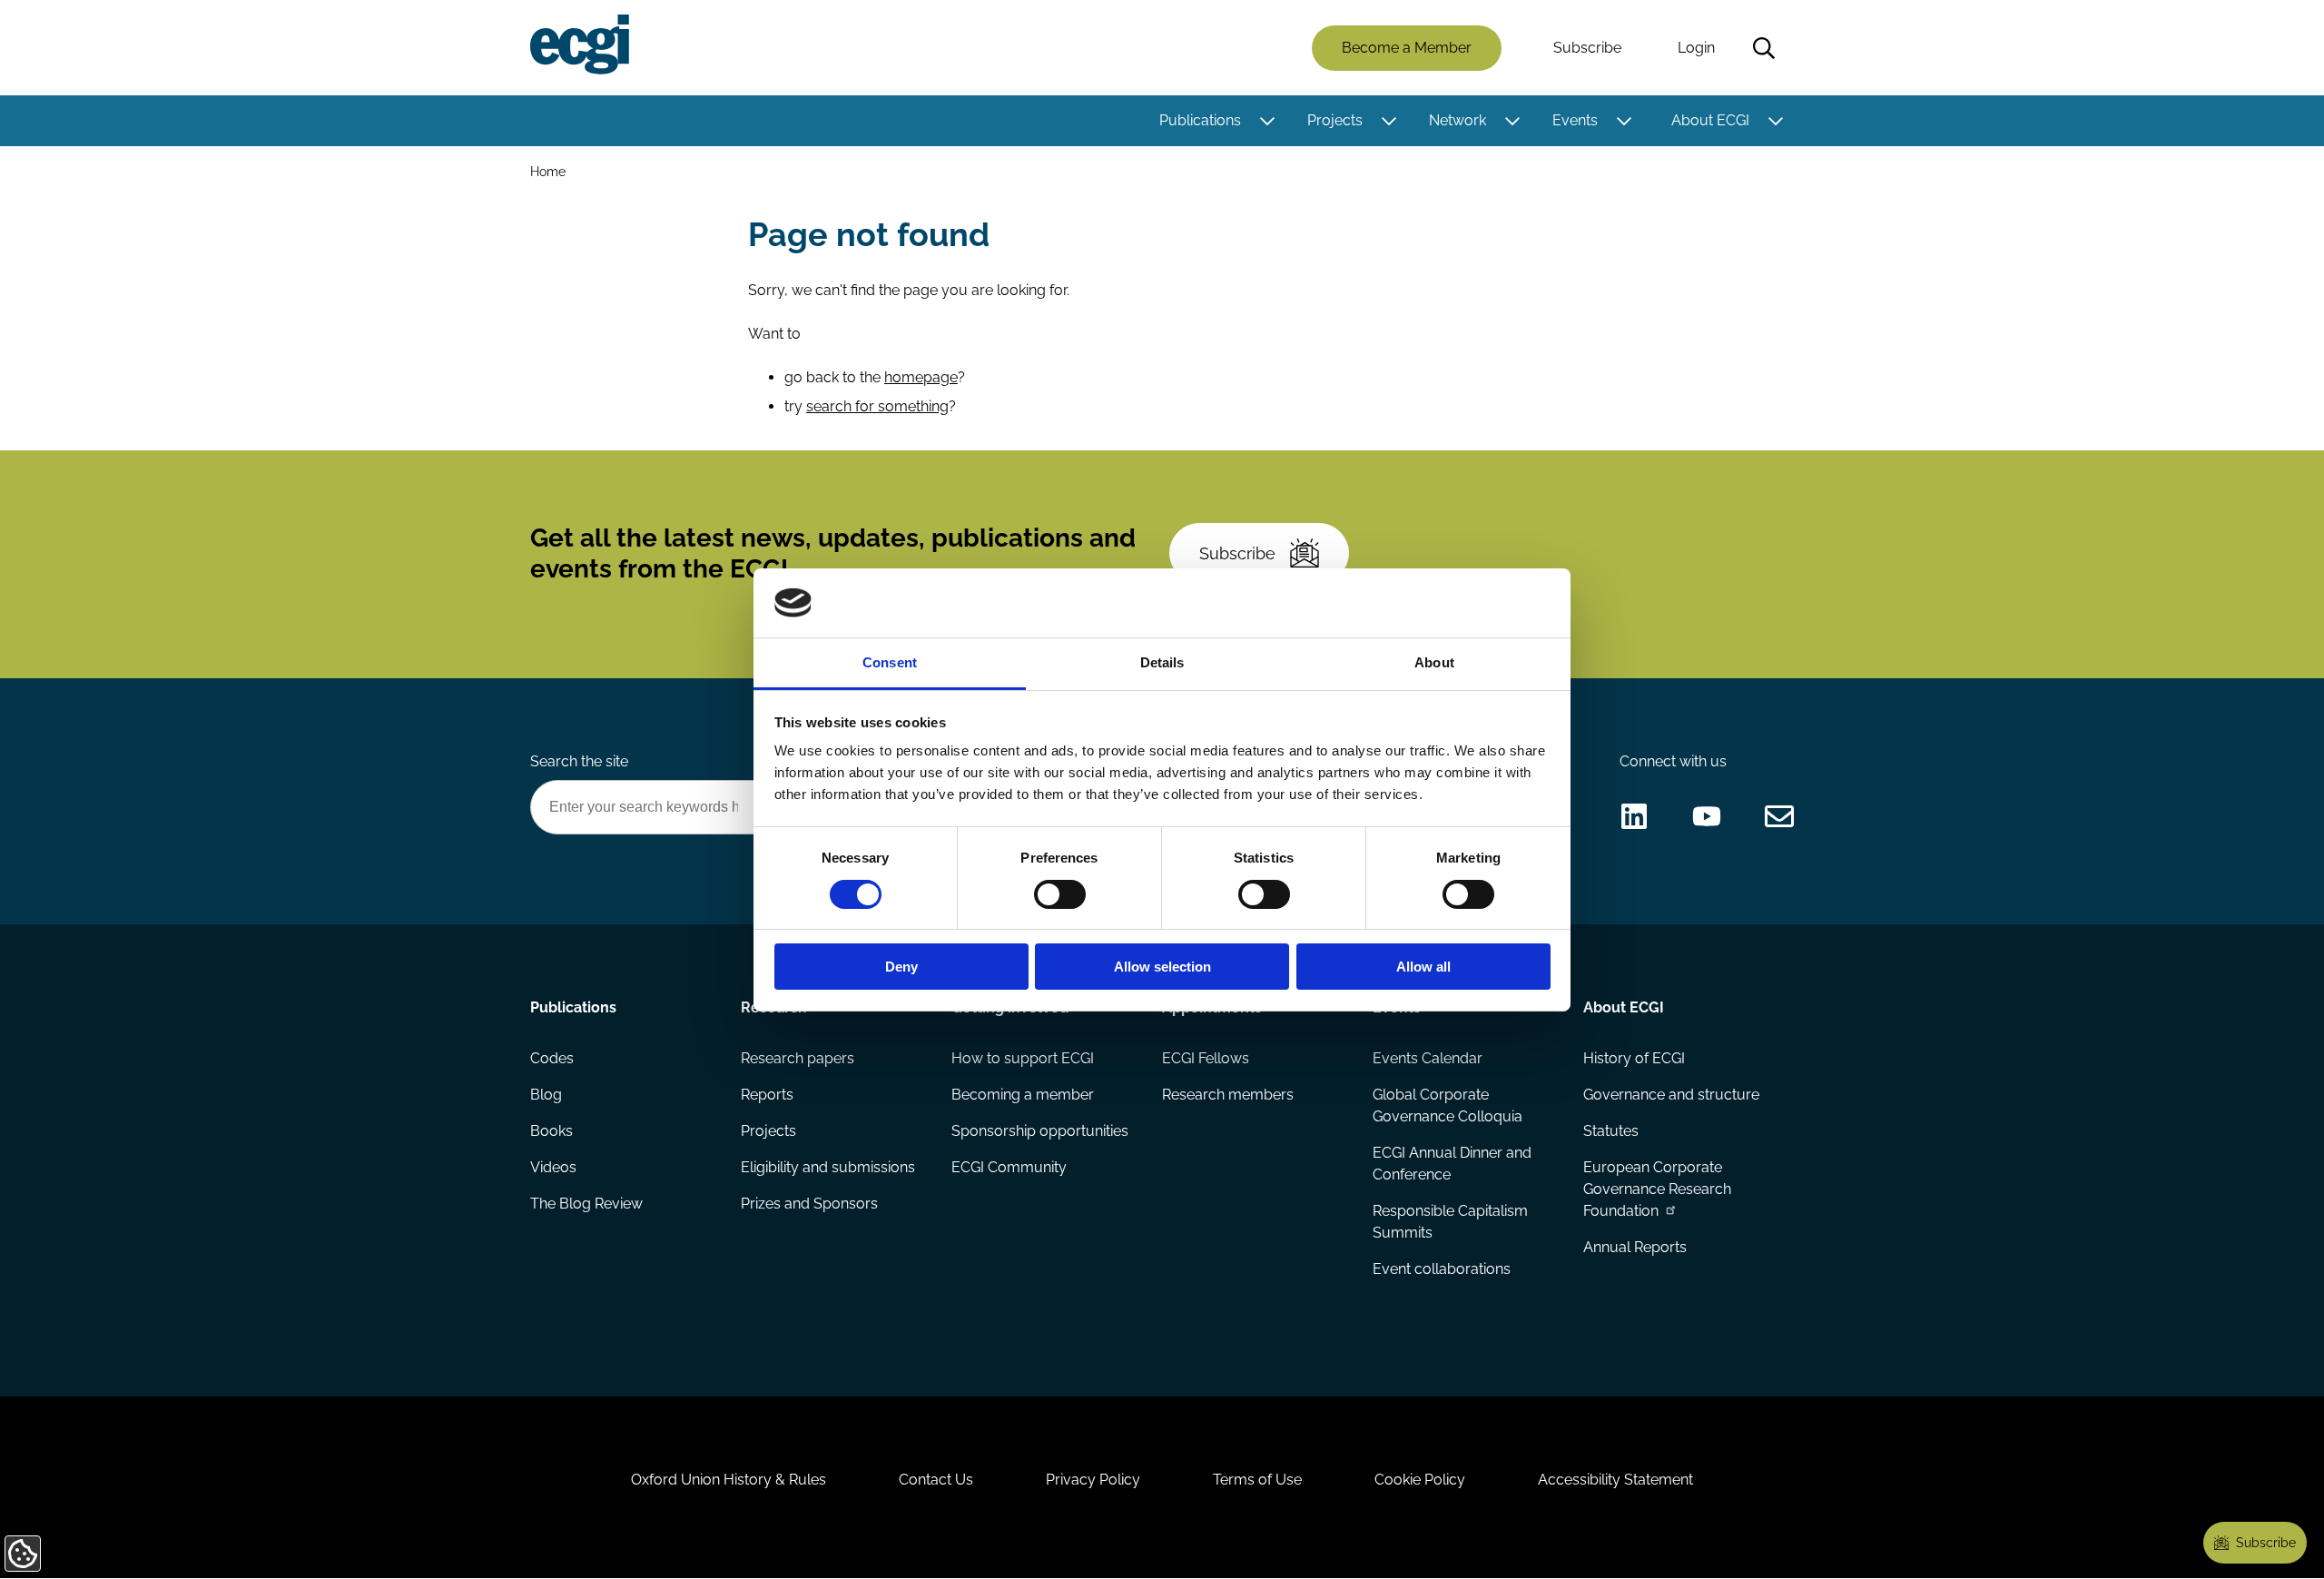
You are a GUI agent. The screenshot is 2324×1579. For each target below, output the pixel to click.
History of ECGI (1634, 1058)
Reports (767, 1095)
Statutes (1611, 1131)
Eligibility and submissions (828, 1167)
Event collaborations (1442, 1269)
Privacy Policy (1093, 1480)
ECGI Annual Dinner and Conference (1452, 1164)
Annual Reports (1635, 1247)
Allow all (1423, 967)
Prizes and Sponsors (809, 1204)
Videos (553, 1167)
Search (1764, 48)
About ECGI (1710, 120)
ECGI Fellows (1206, 1058)
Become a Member (1407, 48)
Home (548, 171)
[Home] (580, 44)
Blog (546, 1095)
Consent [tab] (890, 662)
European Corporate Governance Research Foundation (1657, 1189)
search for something (877, 406)
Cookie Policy (1420, 1480)
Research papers (798, 1058)
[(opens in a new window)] (1634, 816)
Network (1457, 120)
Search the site (579, 761)
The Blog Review (586, 1204)
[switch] (1060, 894)
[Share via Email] (1779, 816)
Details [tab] (1162, 662)
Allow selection (1162, 967)
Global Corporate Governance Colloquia (1448, 1105)
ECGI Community (1009, 1167)
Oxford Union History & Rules (729, 1480)
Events (1575, 120)
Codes (552, 1058)
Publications (1200, 120)
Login (1696, 48)
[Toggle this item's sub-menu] (1267, 121)
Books (551, 1131)
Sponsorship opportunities (1040, 1131)
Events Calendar (1428, 1058)
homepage (921, 377)
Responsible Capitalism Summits (1450, 1222)
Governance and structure (1671, 1095)
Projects (1335, 120)
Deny (901, 967)
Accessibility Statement (1615, 1480)
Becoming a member (1023, 1095)
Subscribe (1587, 48)
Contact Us (936, 1480)
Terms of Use (1257, 1480)
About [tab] (1434, 662)
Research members (1228, 1095)
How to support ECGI (1023, 1058)
